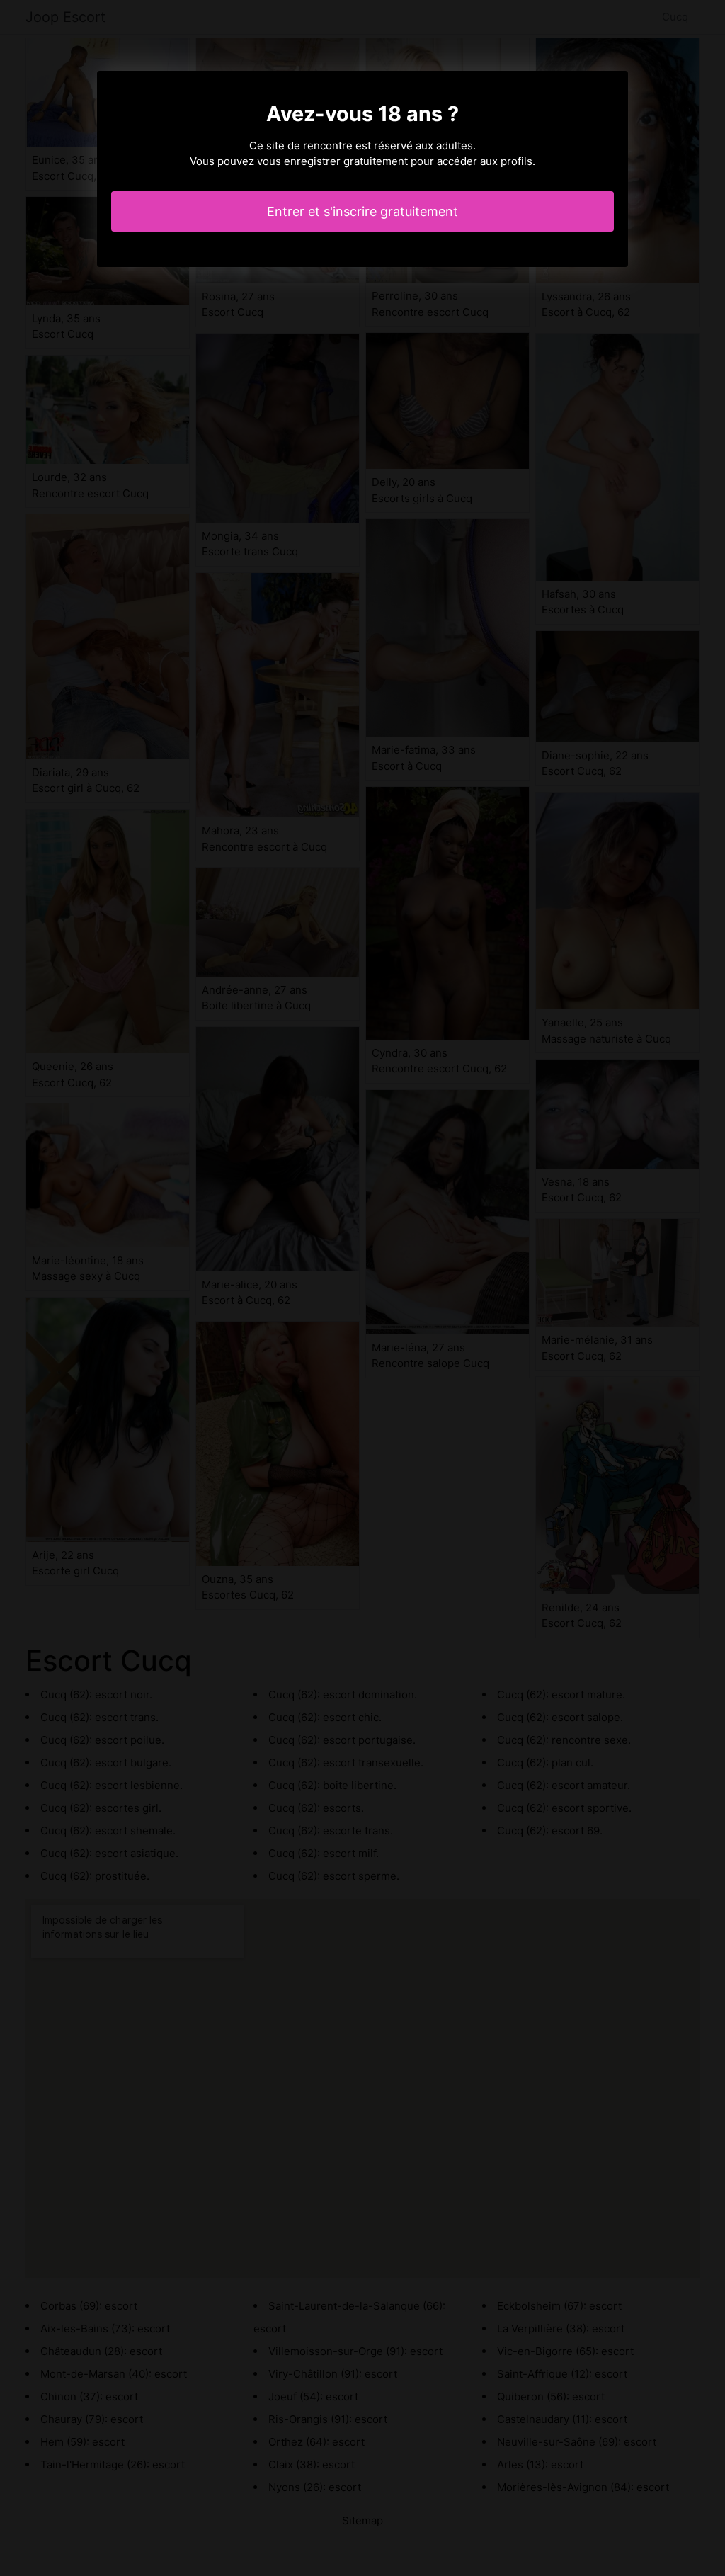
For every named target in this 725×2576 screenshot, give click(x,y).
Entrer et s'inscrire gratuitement (362, 211)
